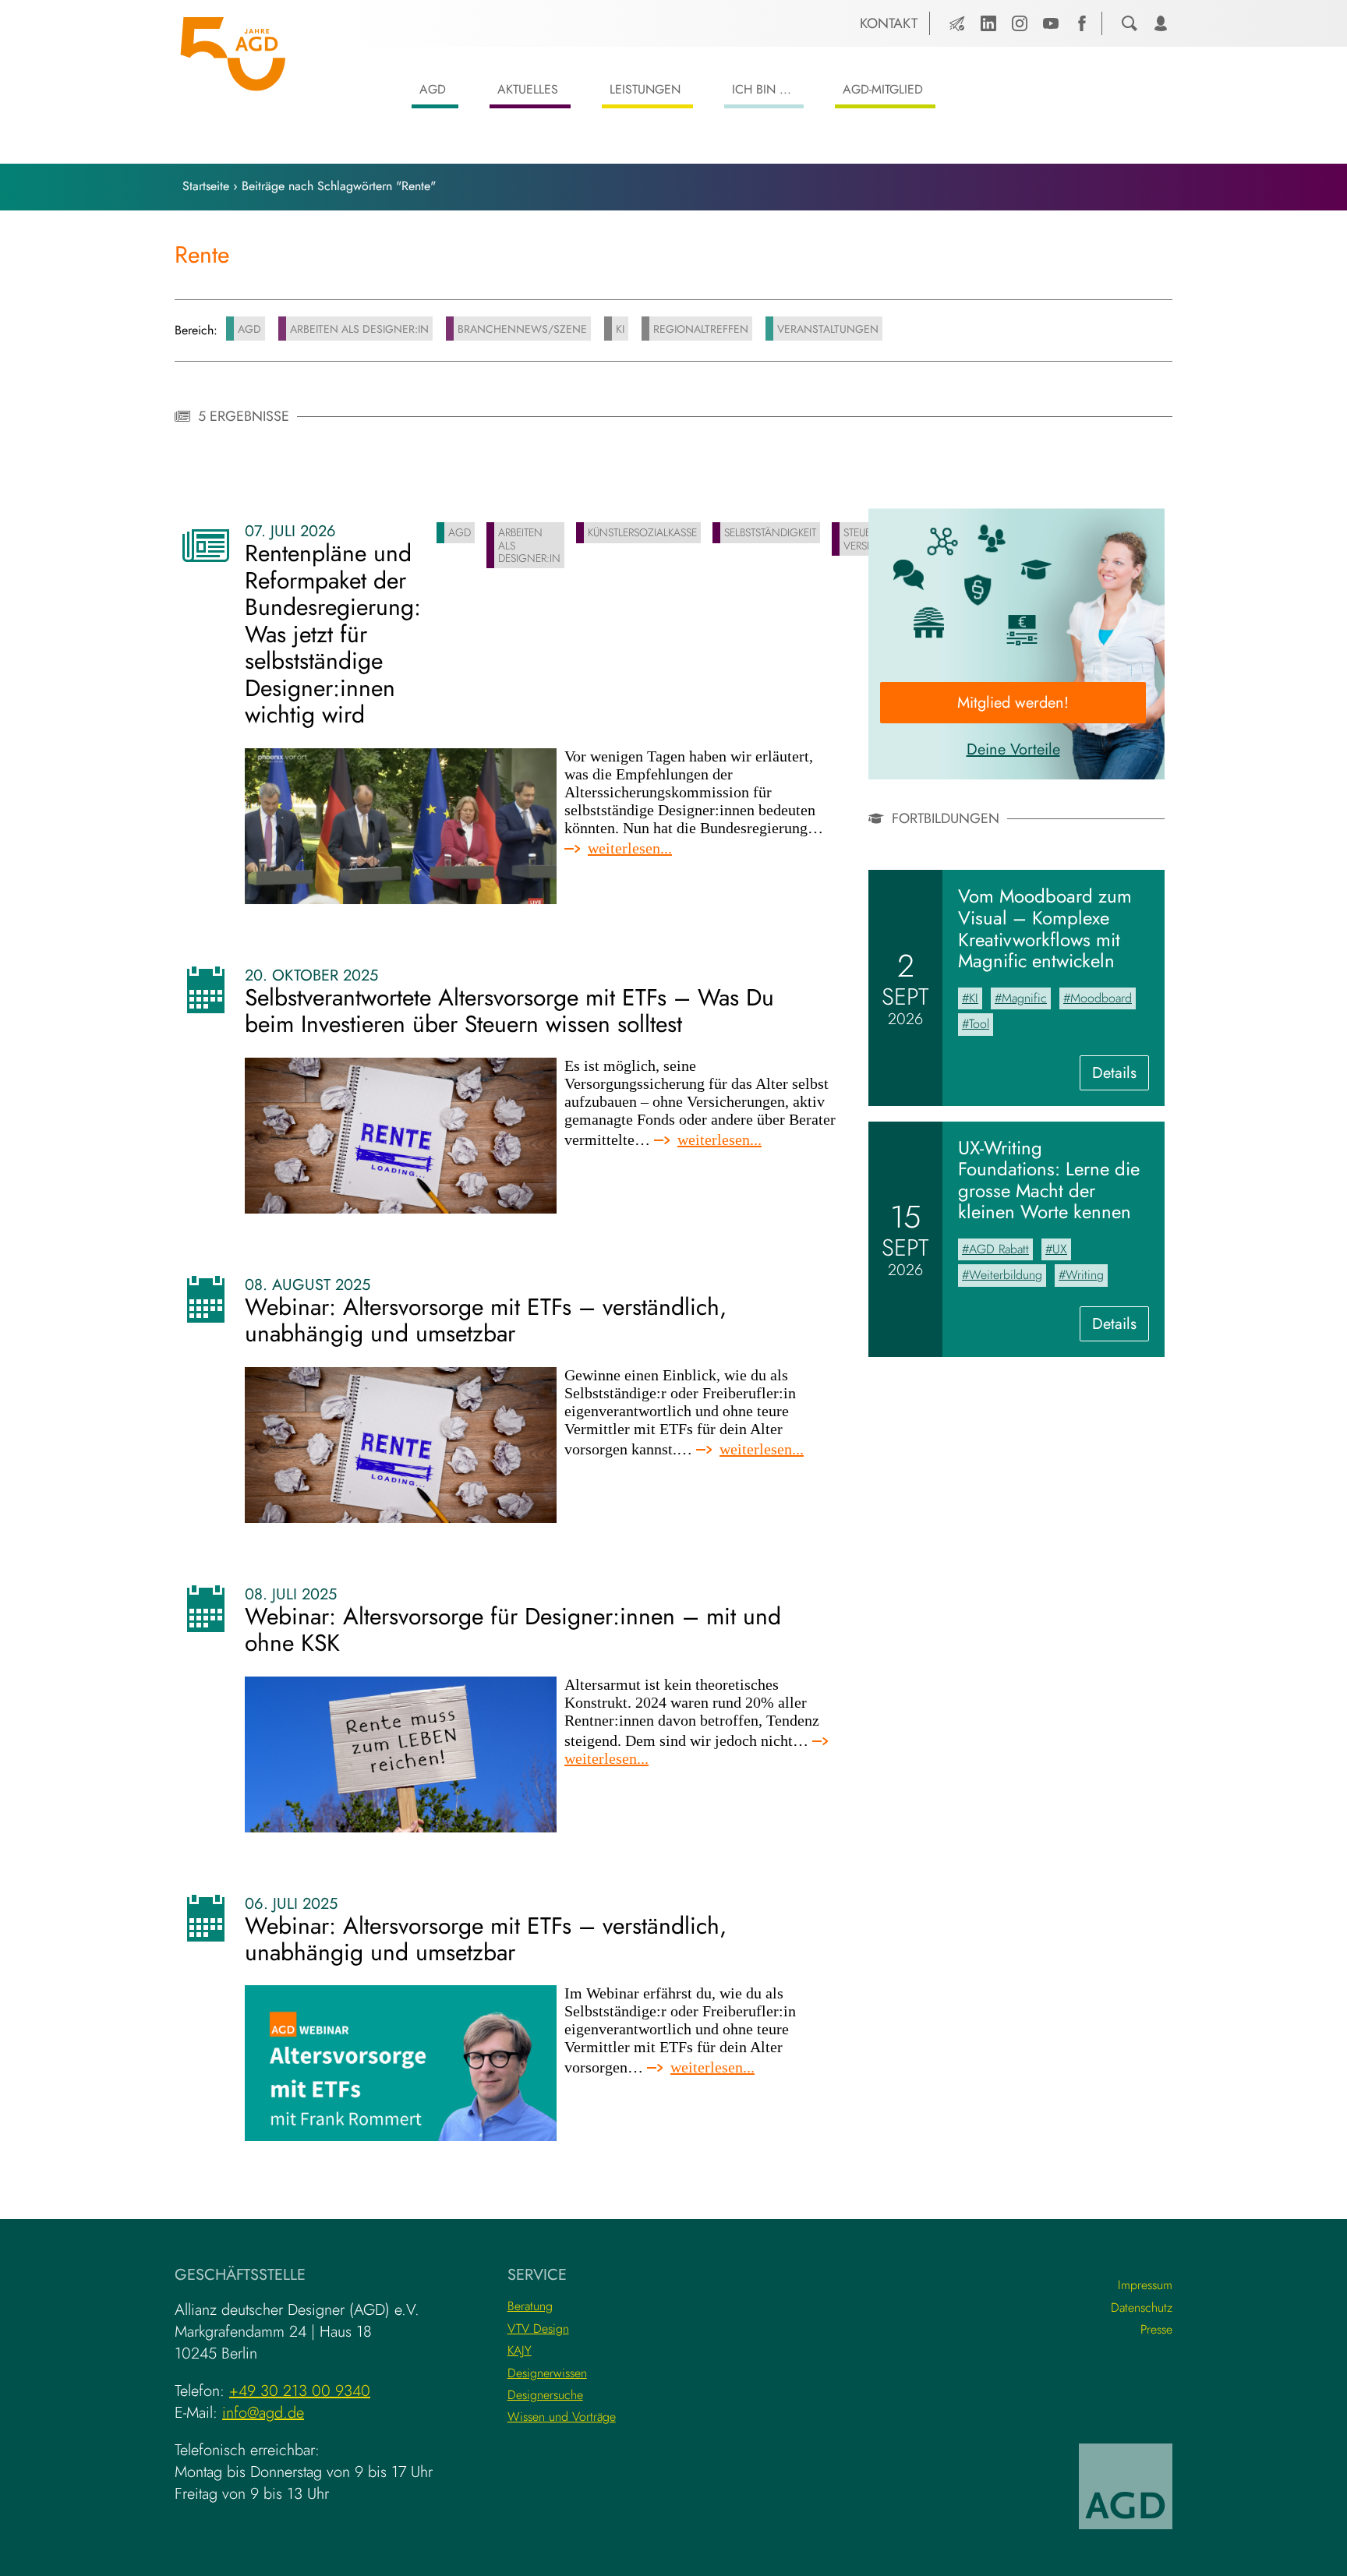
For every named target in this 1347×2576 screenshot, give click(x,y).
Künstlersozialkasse (642, 532)
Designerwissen (547, 2373)
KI (620, 329)
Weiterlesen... (630, 849)
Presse (1156, 2329)
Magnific (1024, 998)
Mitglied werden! (1013, 703)
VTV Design (538, 2329)
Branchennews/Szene (522, 329)
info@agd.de (263, 2413)
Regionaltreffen (701, 329)
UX (1060, 1249)
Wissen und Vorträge (562, 2417)
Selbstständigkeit (770, 532)
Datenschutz (1142, 2307)
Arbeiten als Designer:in (359, 329)
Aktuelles (528, 89)
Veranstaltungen (828, 329)
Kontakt (889, 23)
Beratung (530, 2306)
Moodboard (1101, 998)
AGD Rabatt (999, 1249)
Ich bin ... (762, 89)
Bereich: (196, 330)
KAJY (520, 2350)
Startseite (206, 186)
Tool (979, 1024)
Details (1121, 1076)
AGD (433, 89)
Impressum (1145, 2285)
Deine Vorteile (1013, 749)
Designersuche (545, 2395)
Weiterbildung (1006, 1275)
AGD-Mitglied (883, 89)
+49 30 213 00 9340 (300, 2391)
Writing (1085, 1275)
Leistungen (645, 89)
